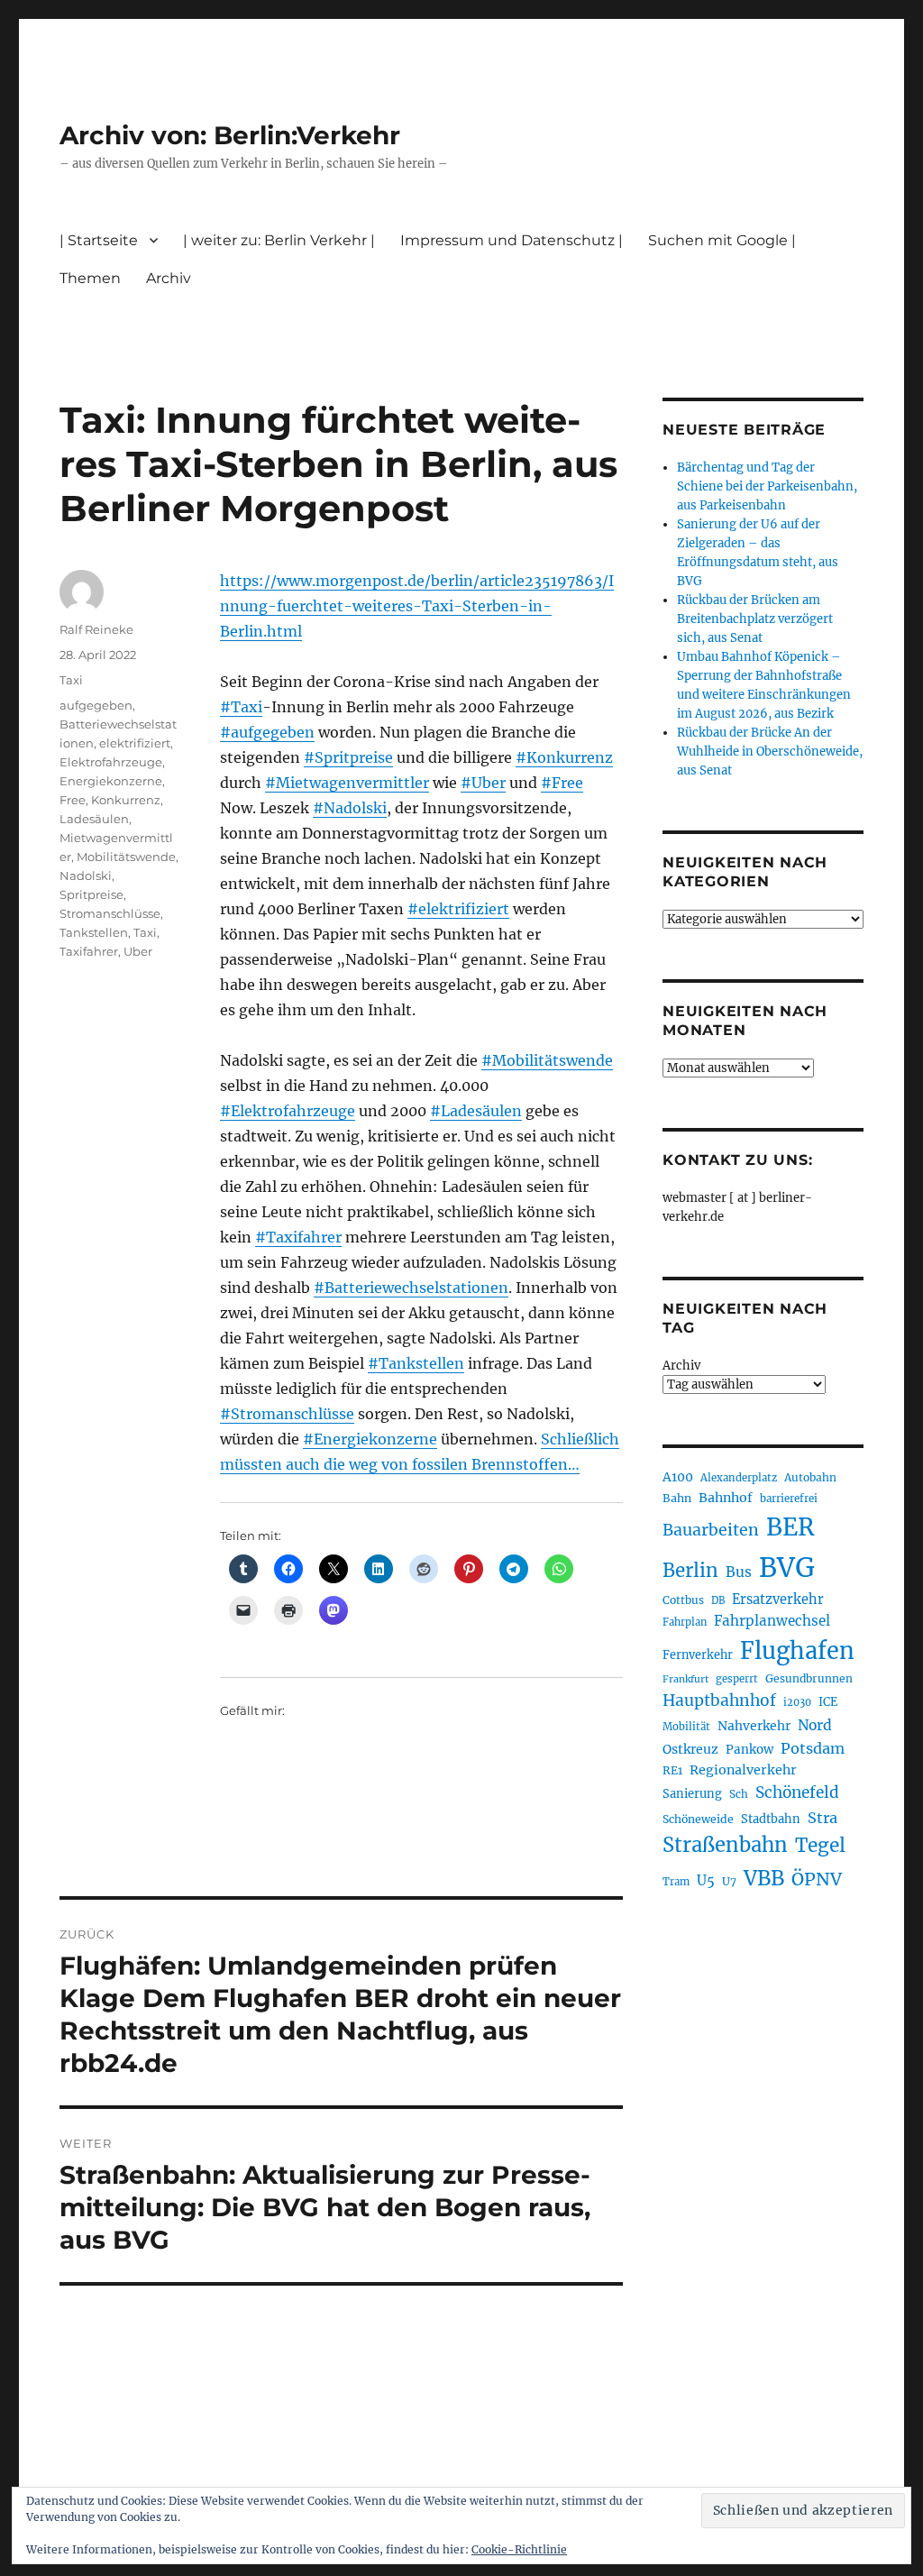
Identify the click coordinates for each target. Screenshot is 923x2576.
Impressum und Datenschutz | (512, 240)
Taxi (71, 680)
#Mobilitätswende (547, 1060)
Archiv (681, 1366)
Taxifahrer (89, 951)
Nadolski (86, 875)
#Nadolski (350, 808)
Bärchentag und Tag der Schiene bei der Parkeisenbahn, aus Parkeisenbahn (767, 486)
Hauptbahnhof (719, 1701)
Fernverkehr (698, 1655)
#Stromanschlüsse (287, 1414)
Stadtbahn (771, 1819)
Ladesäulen (94, 819)
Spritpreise (91, 894)
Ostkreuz (690, 1749)
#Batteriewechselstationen (411, 1288)
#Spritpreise (348, 757)
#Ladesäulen (476, 1111)
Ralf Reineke (96, 629)
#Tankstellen (416, 1363)
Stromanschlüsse (110, 913)
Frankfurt (685, 1679)
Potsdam (813, 1748)
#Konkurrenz (564, 757)
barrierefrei (789, 1499)
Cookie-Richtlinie (519, 2549)
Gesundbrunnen (809, 1678)
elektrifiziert (135, 743)
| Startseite (99, 240)
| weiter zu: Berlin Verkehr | (279, 240)
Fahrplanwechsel (772, 1621)
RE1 (672, 1770)
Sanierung (692, 1794)
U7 (729, 1881)
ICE (828, 1702)
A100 (678, 1477)
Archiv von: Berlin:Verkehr (230, 135)
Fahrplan (685, 1622)
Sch (739, 1794)
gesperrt (737, 1679)
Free (73, 800)
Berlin (690, 1571)
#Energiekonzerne (370, 1439)
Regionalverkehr (743, 1770)
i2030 (797, 1702)
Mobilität (686, 1727)
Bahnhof (726, 1498)
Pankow (749, 1750)
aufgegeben (96, 705)
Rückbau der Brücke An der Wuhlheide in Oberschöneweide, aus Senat (770, 752)
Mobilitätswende (126, 857)
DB (718, 1600)
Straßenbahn (725, 1845)
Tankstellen (94, 932)
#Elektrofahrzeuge (288, 1111)
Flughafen (797, 1651)
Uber (138, 951)
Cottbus (683, 1600)
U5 (706, 1881)
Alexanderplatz (739, 1478)
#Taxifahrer (298, 1237)
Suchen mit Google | (722, 240)
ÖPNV (817, 1879)
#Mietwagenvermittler (347, 783)
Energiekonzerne (111, 781)
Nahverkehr (754, 1726)
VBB (764, 1878)
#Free (562, 783)
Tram (676, 1882)
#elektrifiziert (458, 909)
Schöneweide (698, 1819)
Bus (739, 1572)
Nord (815, 1725)
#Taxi (241, 707)
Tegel (820, 1846)
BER (790, 1527)
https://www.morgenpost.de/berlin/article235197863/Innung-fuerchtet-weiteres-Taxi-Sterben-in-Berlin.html (417, 606)
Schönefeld (797, 1792)
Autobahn (810, 1477)
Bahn (677, 1498)
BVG (787, 1568)
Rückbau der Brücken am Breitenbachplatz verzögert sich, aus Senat (755, 619)
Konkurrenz (126, 800)
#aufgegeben (267, 732)
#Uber (483, 783)
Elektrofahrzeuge (111, 762)
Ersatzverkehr (778, 1600)
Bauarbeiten (711, 1530)
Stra (822, 1818)
